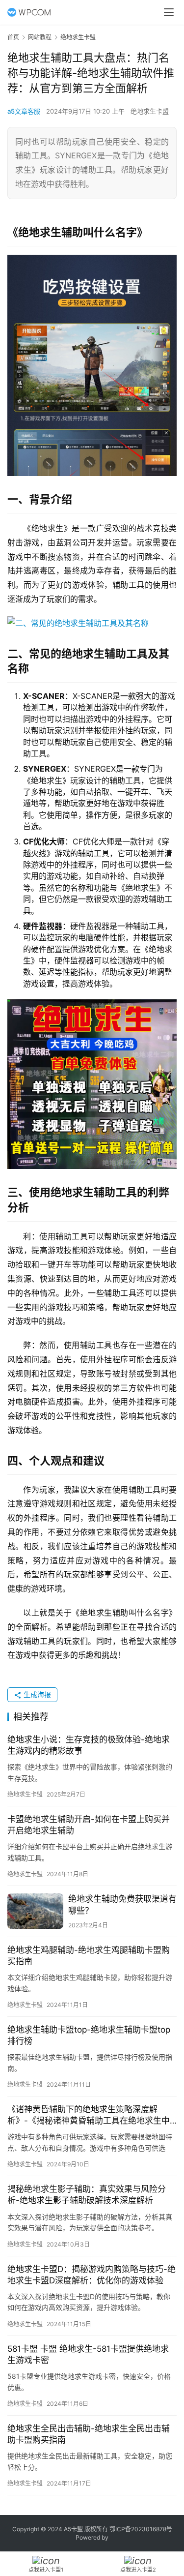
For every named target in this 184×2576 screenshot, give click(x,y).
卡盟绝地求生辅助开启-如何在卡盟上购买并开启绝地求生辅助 (89, 1825)
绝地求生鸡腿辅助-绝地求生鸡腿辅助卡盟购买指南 (89, 1956)
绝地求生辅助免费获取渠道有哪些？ (122, 1904)
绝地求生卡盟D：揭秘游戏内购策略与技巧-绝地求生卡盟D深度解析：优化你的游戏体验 (92, 2275)
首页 (13, 37)
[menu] (169, 12)
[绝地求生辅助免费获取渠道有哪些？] (35, 1911)
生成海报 (36, 1694)
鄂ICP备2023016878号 (141, 2529)
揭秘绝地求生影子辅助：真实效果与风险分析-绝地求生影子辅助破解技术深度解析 (87, 2195)
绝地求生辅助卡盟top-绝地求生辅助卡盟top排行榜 (89, 2035)
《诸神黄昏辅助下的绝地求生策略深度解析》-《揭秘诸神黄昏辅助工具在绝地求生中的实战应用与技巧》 (89, 2115)
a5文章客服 (24, 111)
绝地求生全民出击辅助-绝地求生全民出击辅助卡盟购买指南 (89, 2434)
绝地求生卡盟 (150, 111)
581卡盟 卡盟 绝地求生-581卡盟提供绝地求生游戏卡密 (88, 2354)
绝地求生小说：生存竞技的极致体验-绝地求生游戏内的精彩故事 (89, 1745)
